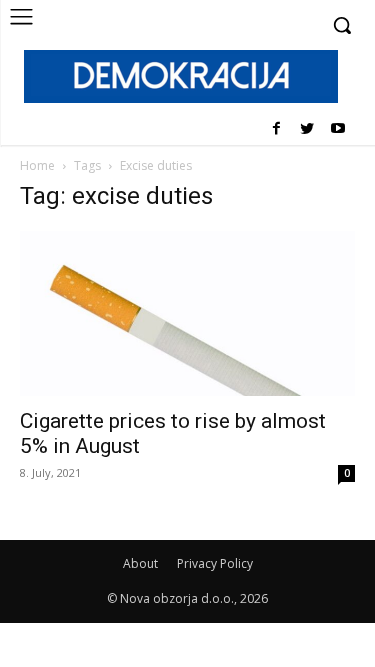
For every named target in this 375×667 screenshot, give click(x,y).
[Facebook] (276, 129)
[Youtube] (337, 129)
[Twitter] (306, 129)
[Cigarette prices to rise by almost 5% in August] (187, 313)
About (140, 563)
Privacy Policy (215, 563)
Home (37, 165)
